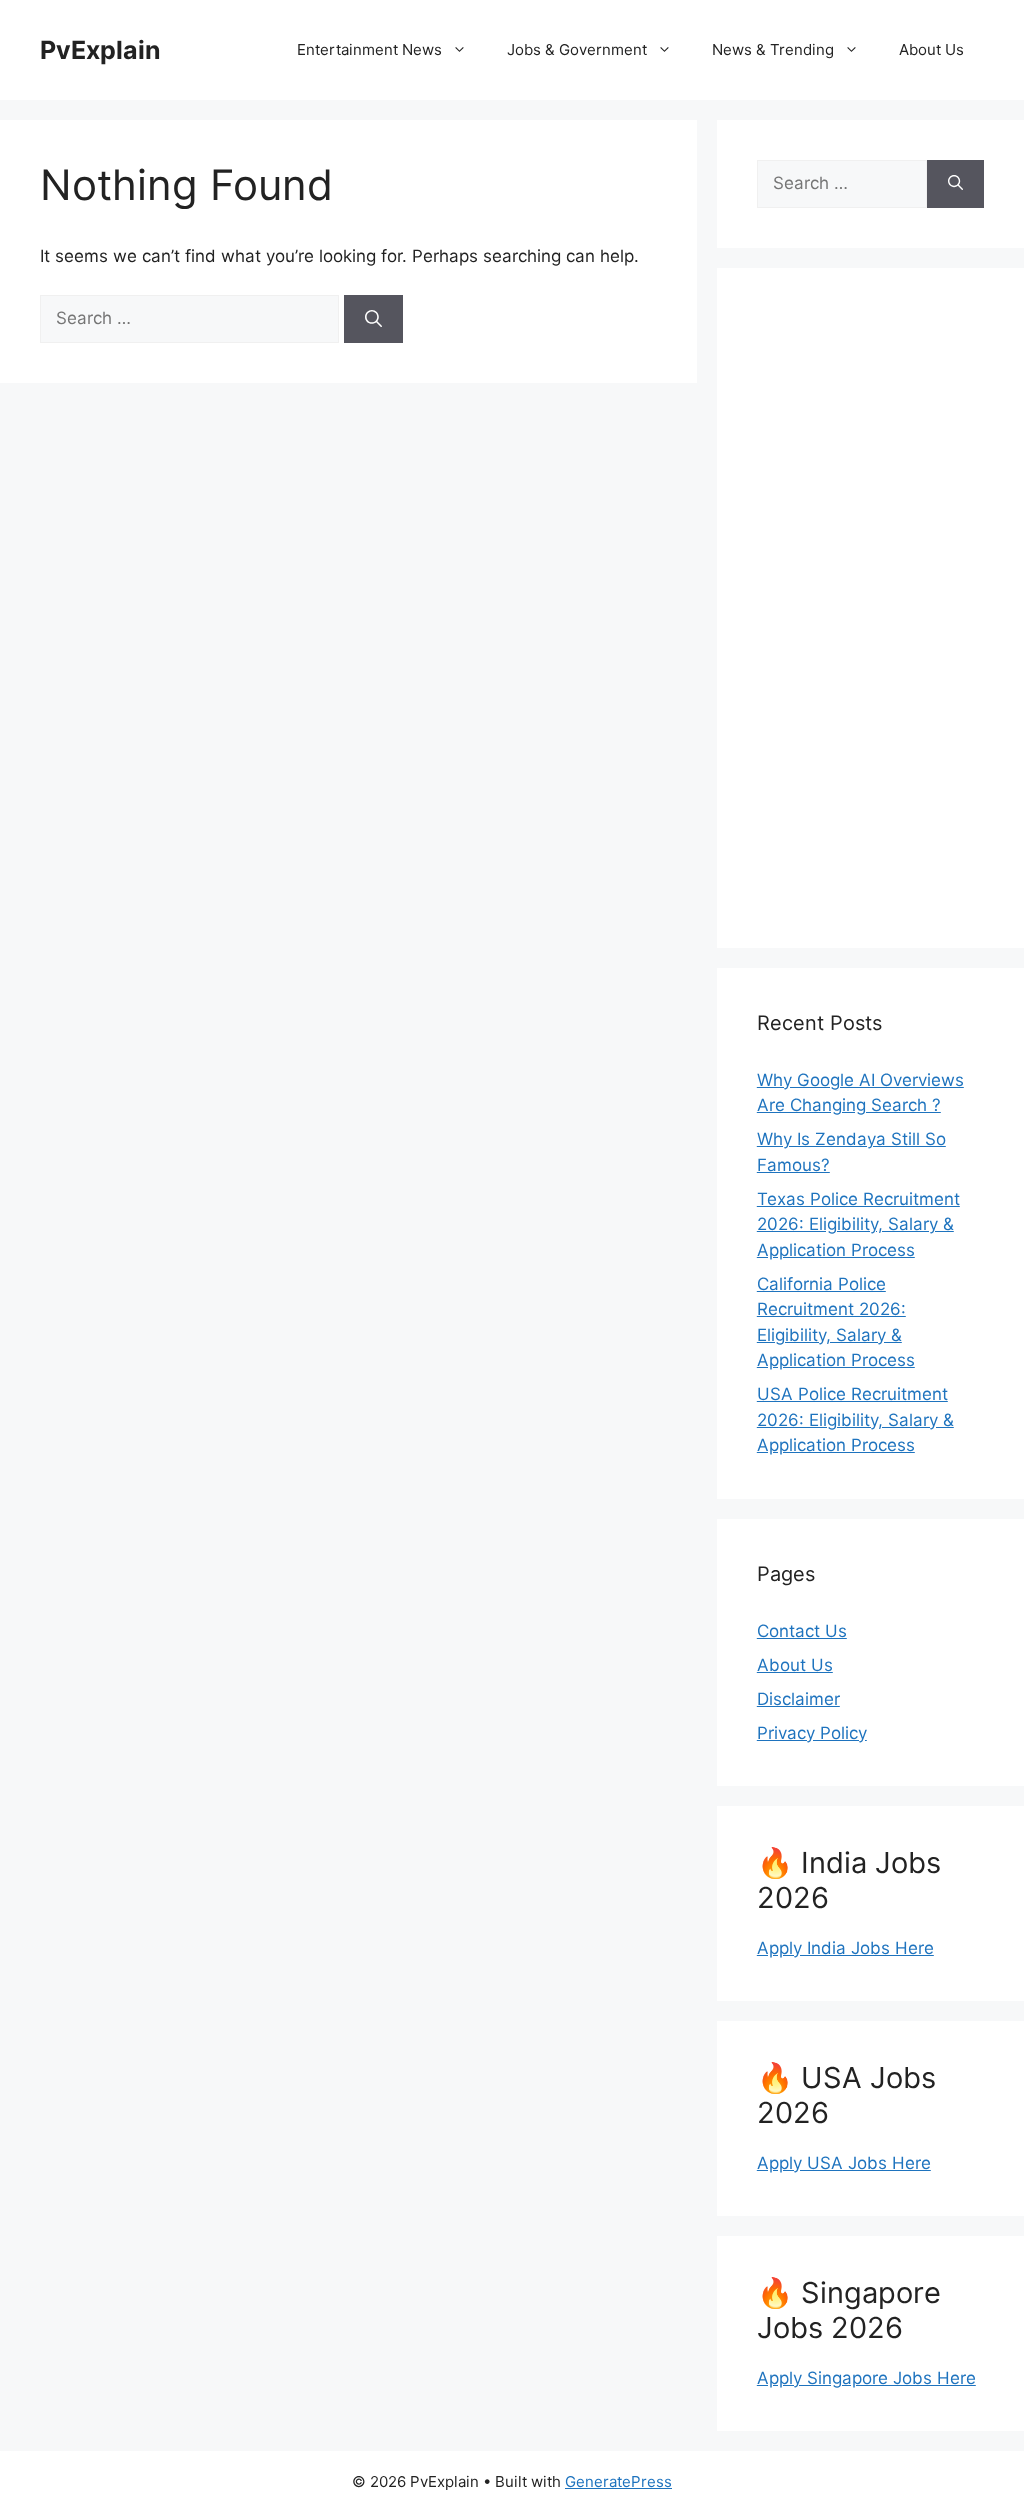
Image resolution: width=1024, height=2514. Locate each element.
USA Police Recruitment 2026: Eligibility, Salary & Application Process (855, 1419)
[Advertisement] (870, 608)
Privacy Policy (812, 1733)
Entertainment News (369, 49)
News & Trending (773, 49)
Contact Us (802, 1631)
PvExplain (100, 50)
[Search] (373, 319)
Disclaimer (798, 1699)
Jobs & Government (577, 49)
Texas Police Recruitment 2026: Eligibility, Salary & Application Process (858, 1224)
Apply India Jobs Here (845, 1948)
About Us (931, 49)
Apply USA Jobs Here (844, 2163)
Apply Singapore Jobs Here (866, 2378)
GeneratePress (618, 2481)
